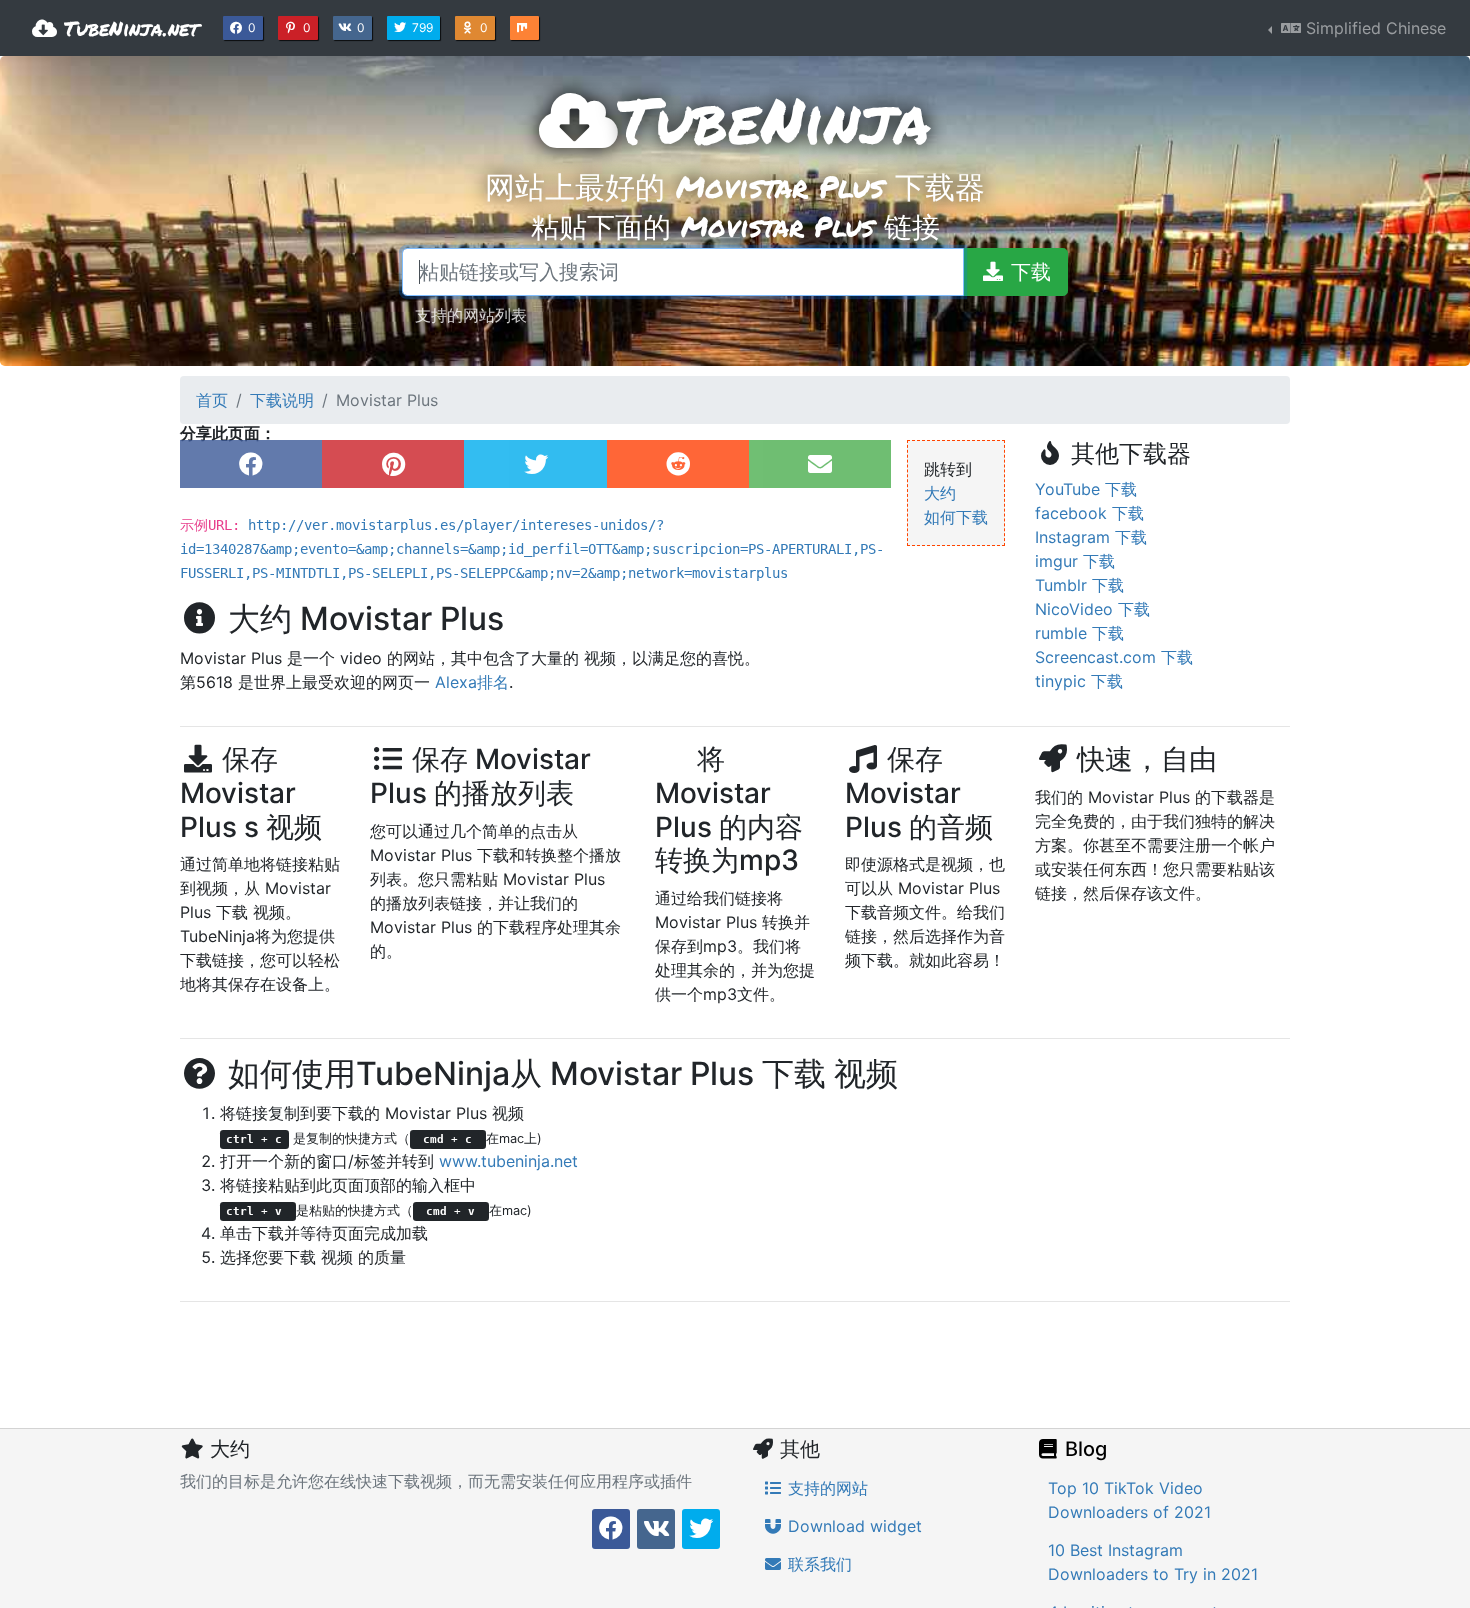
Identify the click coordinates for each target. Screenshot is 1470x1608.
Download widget (852, 1526)
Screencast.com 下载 (1114, 657)
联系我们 (817, 1564)
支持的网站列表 (471, 314)
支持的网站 (825, 1488)
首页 (212, 400)
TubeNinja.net (128, 28)
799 (424, 27)
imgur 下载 (1075, 561)
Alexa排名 (472, 682)
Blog (1083, 1449)
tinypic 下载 (1079, 681)
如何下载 (956, 517)
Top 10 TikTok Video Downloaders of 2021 (1129, 1500)
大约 (940, 493)
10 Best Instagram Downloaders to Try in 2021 (1153, 1562)
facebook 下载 (1089, 513)
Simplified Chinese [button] (1373, 28)
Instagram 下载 (1091, 537)
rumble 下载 (1079, 633)
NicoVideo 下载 (1092, 609)
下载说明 (282, 400)
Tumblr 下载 (1079, 585)
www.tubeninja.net (508, 1161)
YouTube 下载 (1086, 489)
